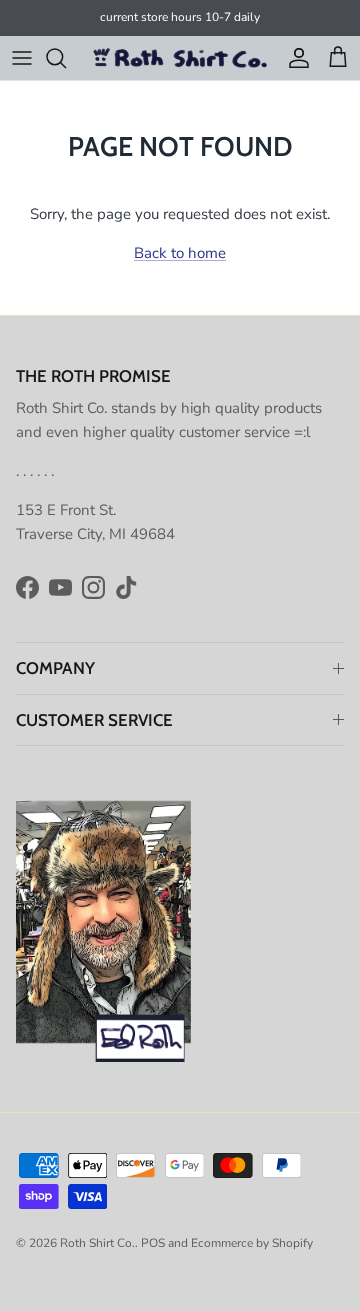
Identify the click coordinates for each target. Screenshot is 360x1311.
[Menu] (22, 58)
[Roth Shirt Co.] (180, 58)
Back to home (180, 253)
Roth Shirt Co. (97, 1243)
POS (153, 1243)
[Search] (66, 58)
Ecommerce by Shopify (252, 1243)
